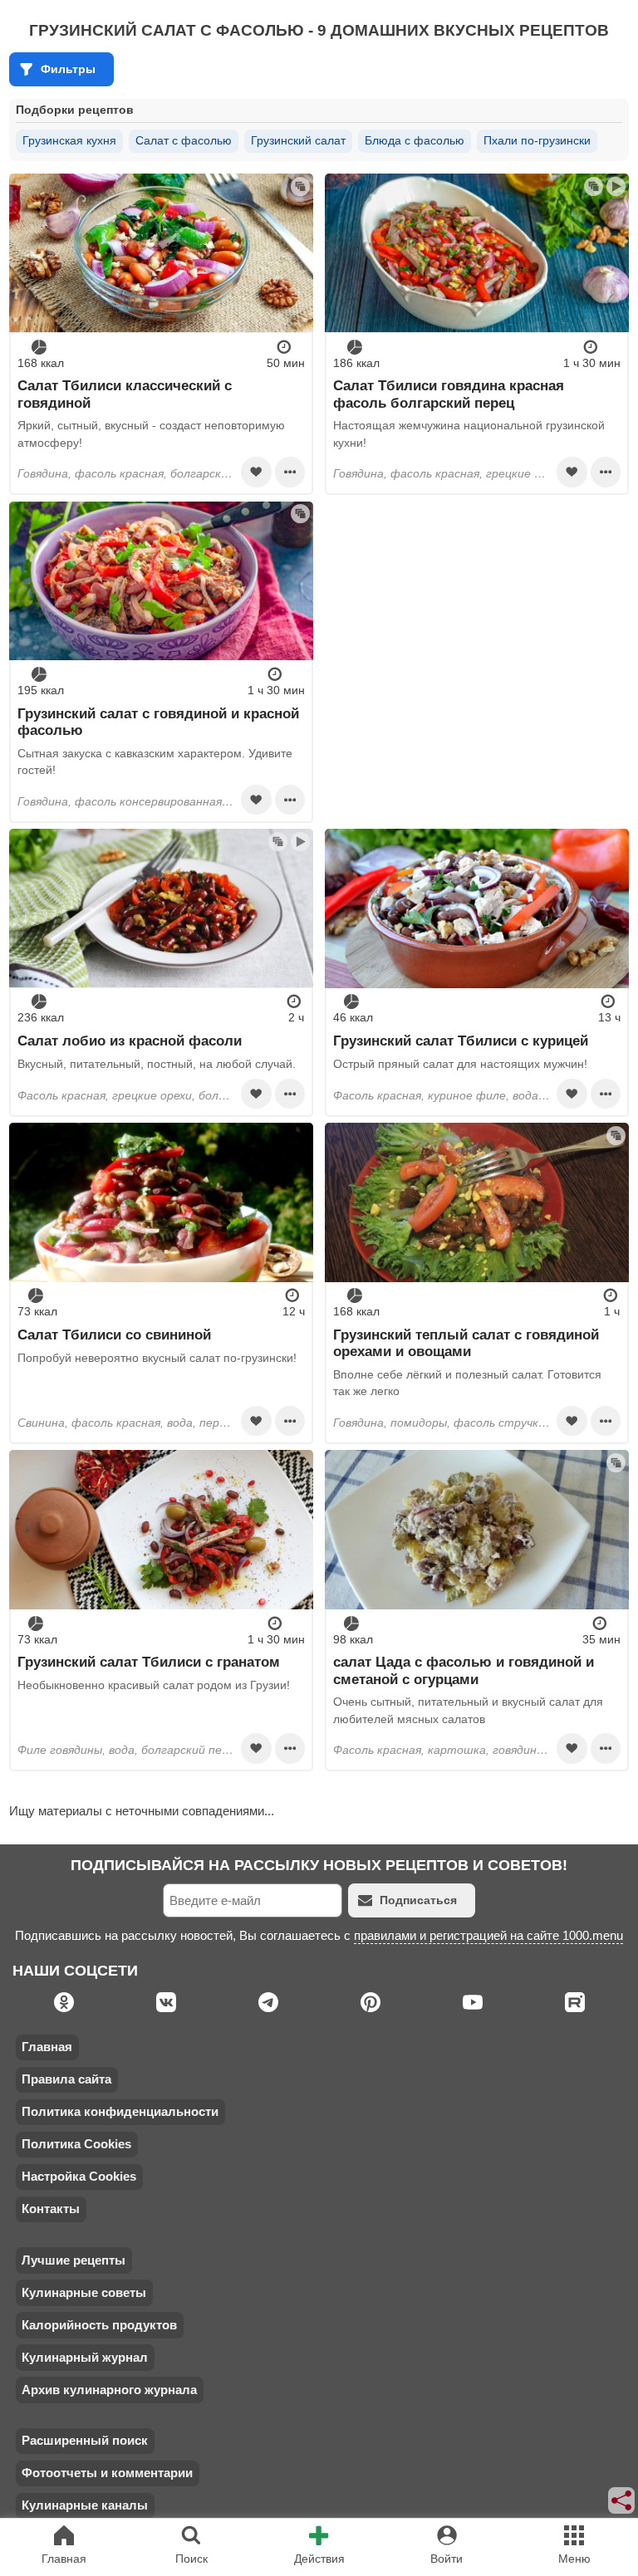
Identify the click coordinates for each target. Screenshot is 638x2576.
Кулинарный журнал (85, 2357)
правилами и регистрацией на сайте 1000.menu (488, 1935)
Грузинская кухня (69, 140)
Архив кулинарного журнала (109, 2390)
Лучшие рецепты (74, 2260)
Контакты (51, 2209)
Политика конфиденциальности (120, 2111)
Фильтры (68, 69)
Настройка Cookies (79, 2176)
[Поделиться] (622, 2500)
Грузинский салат (298, 140)
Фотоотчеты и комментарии (107, 2473)
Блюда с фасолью (415, 140)
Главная (47, 2047)
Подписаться (418, 1900)
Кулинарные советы (84, 2292)
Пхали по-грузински (537, 140)
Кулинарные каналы (85, 2505)
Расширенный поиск (85, 2440)
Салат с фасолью (184, 140)
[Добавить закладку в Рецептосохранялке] (256, 472)
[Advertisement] (476, 618)
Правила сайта (66, 2079)
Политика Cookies (76, 2144)
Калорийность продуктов (99, 2325)
